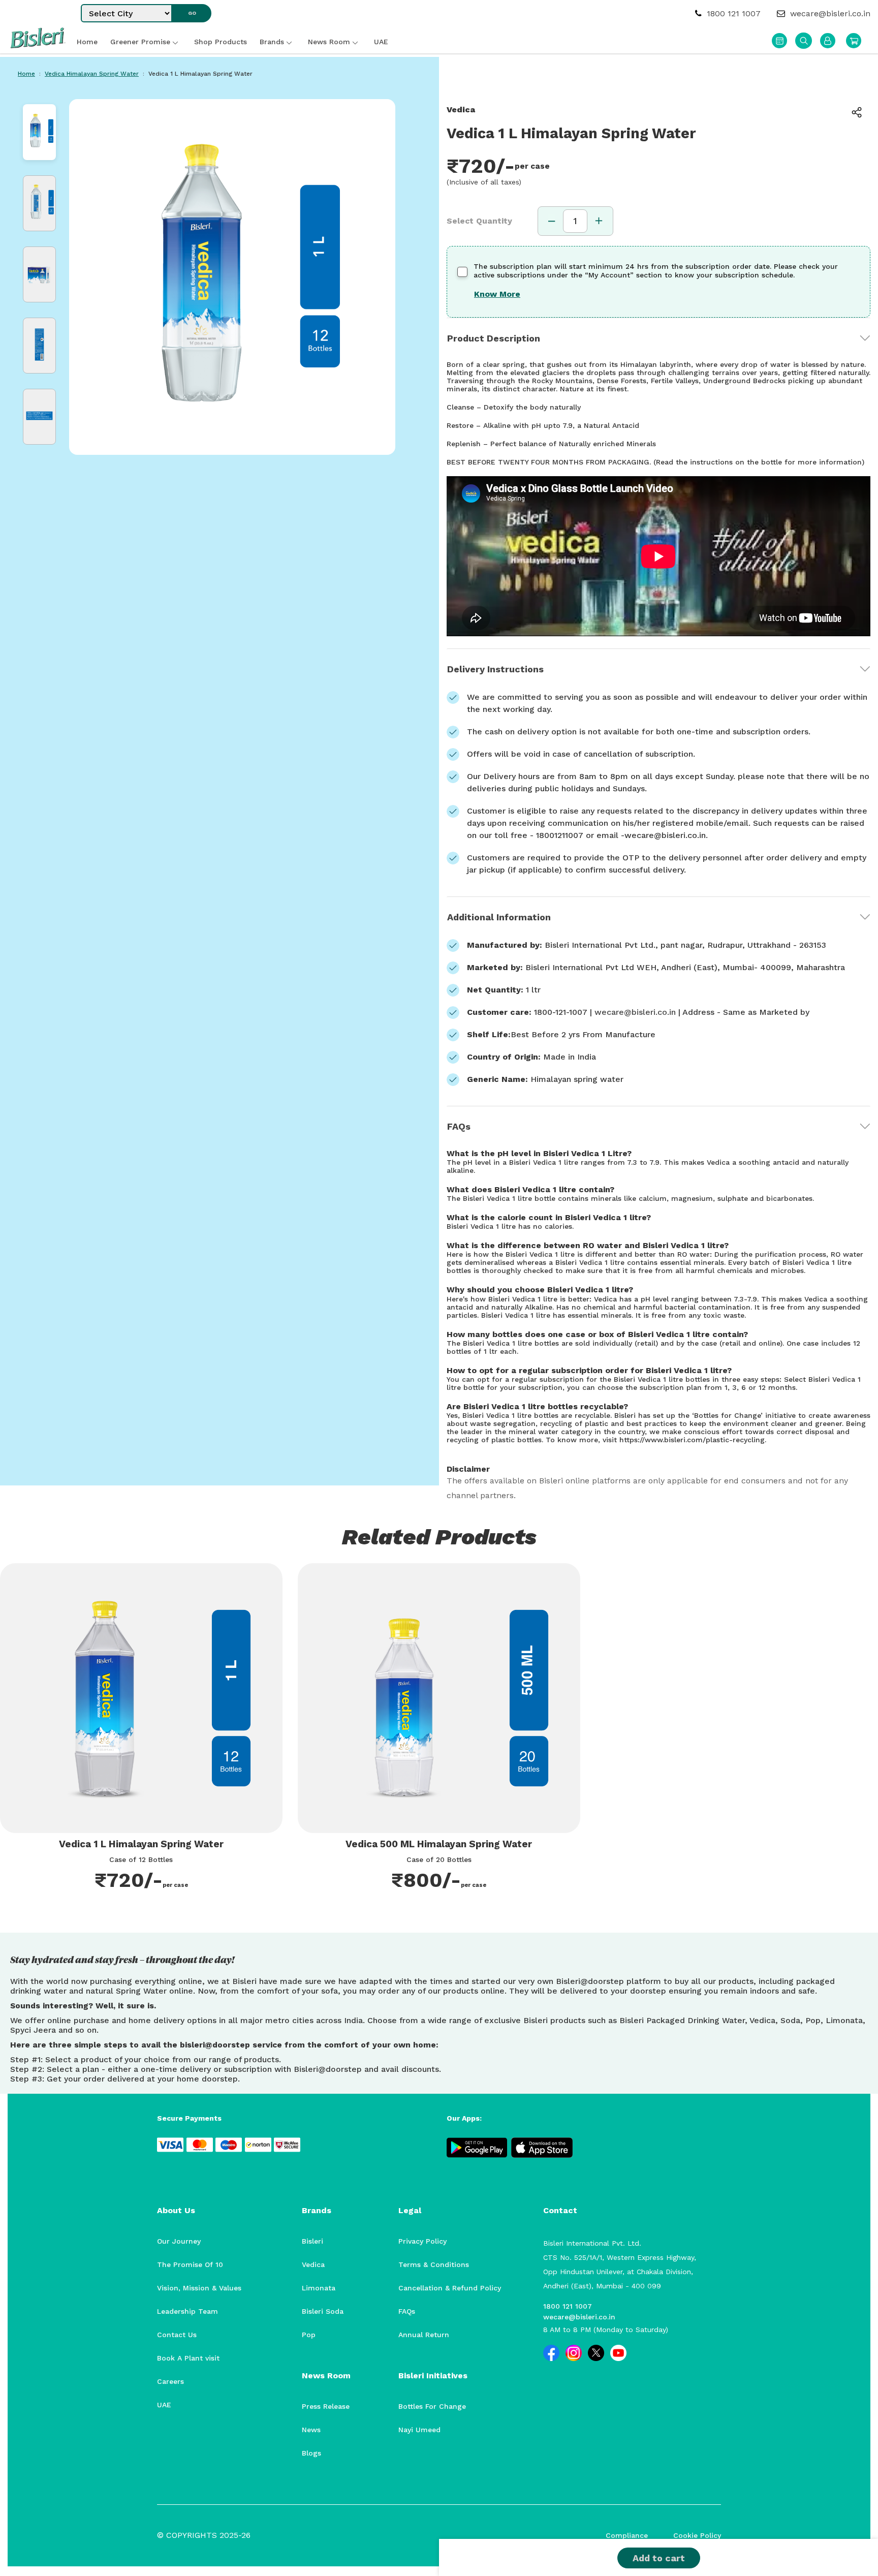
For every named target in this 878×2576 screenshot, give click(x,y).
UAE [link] (381, 42)
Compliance (627, 2535)
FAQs (459, 1126)
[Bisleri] (38, 45)
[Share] (864, 112)
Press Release (326, 2406)
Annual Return (424, 2335)
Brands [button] (272, 42)
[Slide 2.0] (39, 203)
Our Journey (179, 2241)
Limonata (319, 2288)
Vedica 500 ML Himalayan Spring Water (439, 1844)
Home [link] (87, 42)
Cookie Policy (697, 2535)
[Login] (828, 41)
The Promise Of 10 (190, 2264)
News (311, 2430)
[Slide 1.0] (39, 132)
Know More (497, 294)
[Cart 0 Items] (854, 41)
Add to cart (659, 2558)
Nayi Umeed (419, 2430)
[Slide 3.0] (39, 274)
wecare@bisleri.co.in (829, 13)
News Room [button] (329, 42)
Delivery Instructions (495, 669)
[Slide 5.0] (39, 417)
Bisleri (312, 2241)
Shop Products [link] (221, 42)
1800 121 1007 (732, 13)
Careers (170, 2381)
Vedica (313, 2264)
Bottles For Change (432, 2406)
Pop (309, 2335)
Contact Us (177, 2335)
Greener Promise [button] (140, 42)
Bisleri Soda (323, 2311)
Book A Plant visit (188, 2358)
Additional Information (499, 917)
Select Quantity (479, 221)
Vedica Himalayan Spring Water (92, 74)
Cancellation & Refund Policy (450, 2288)
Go (192, 13)
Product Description (494, 338)
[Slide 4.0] (39, 346)
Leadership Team (187, 2311)
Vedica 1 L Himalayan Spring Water (141, 1844)
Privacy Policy (422, 2241)
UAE (164, 2405)
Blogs (311, 2453)
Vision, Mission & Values (199, 2288)
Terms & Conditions (434, 2264)
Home (26, 74)
